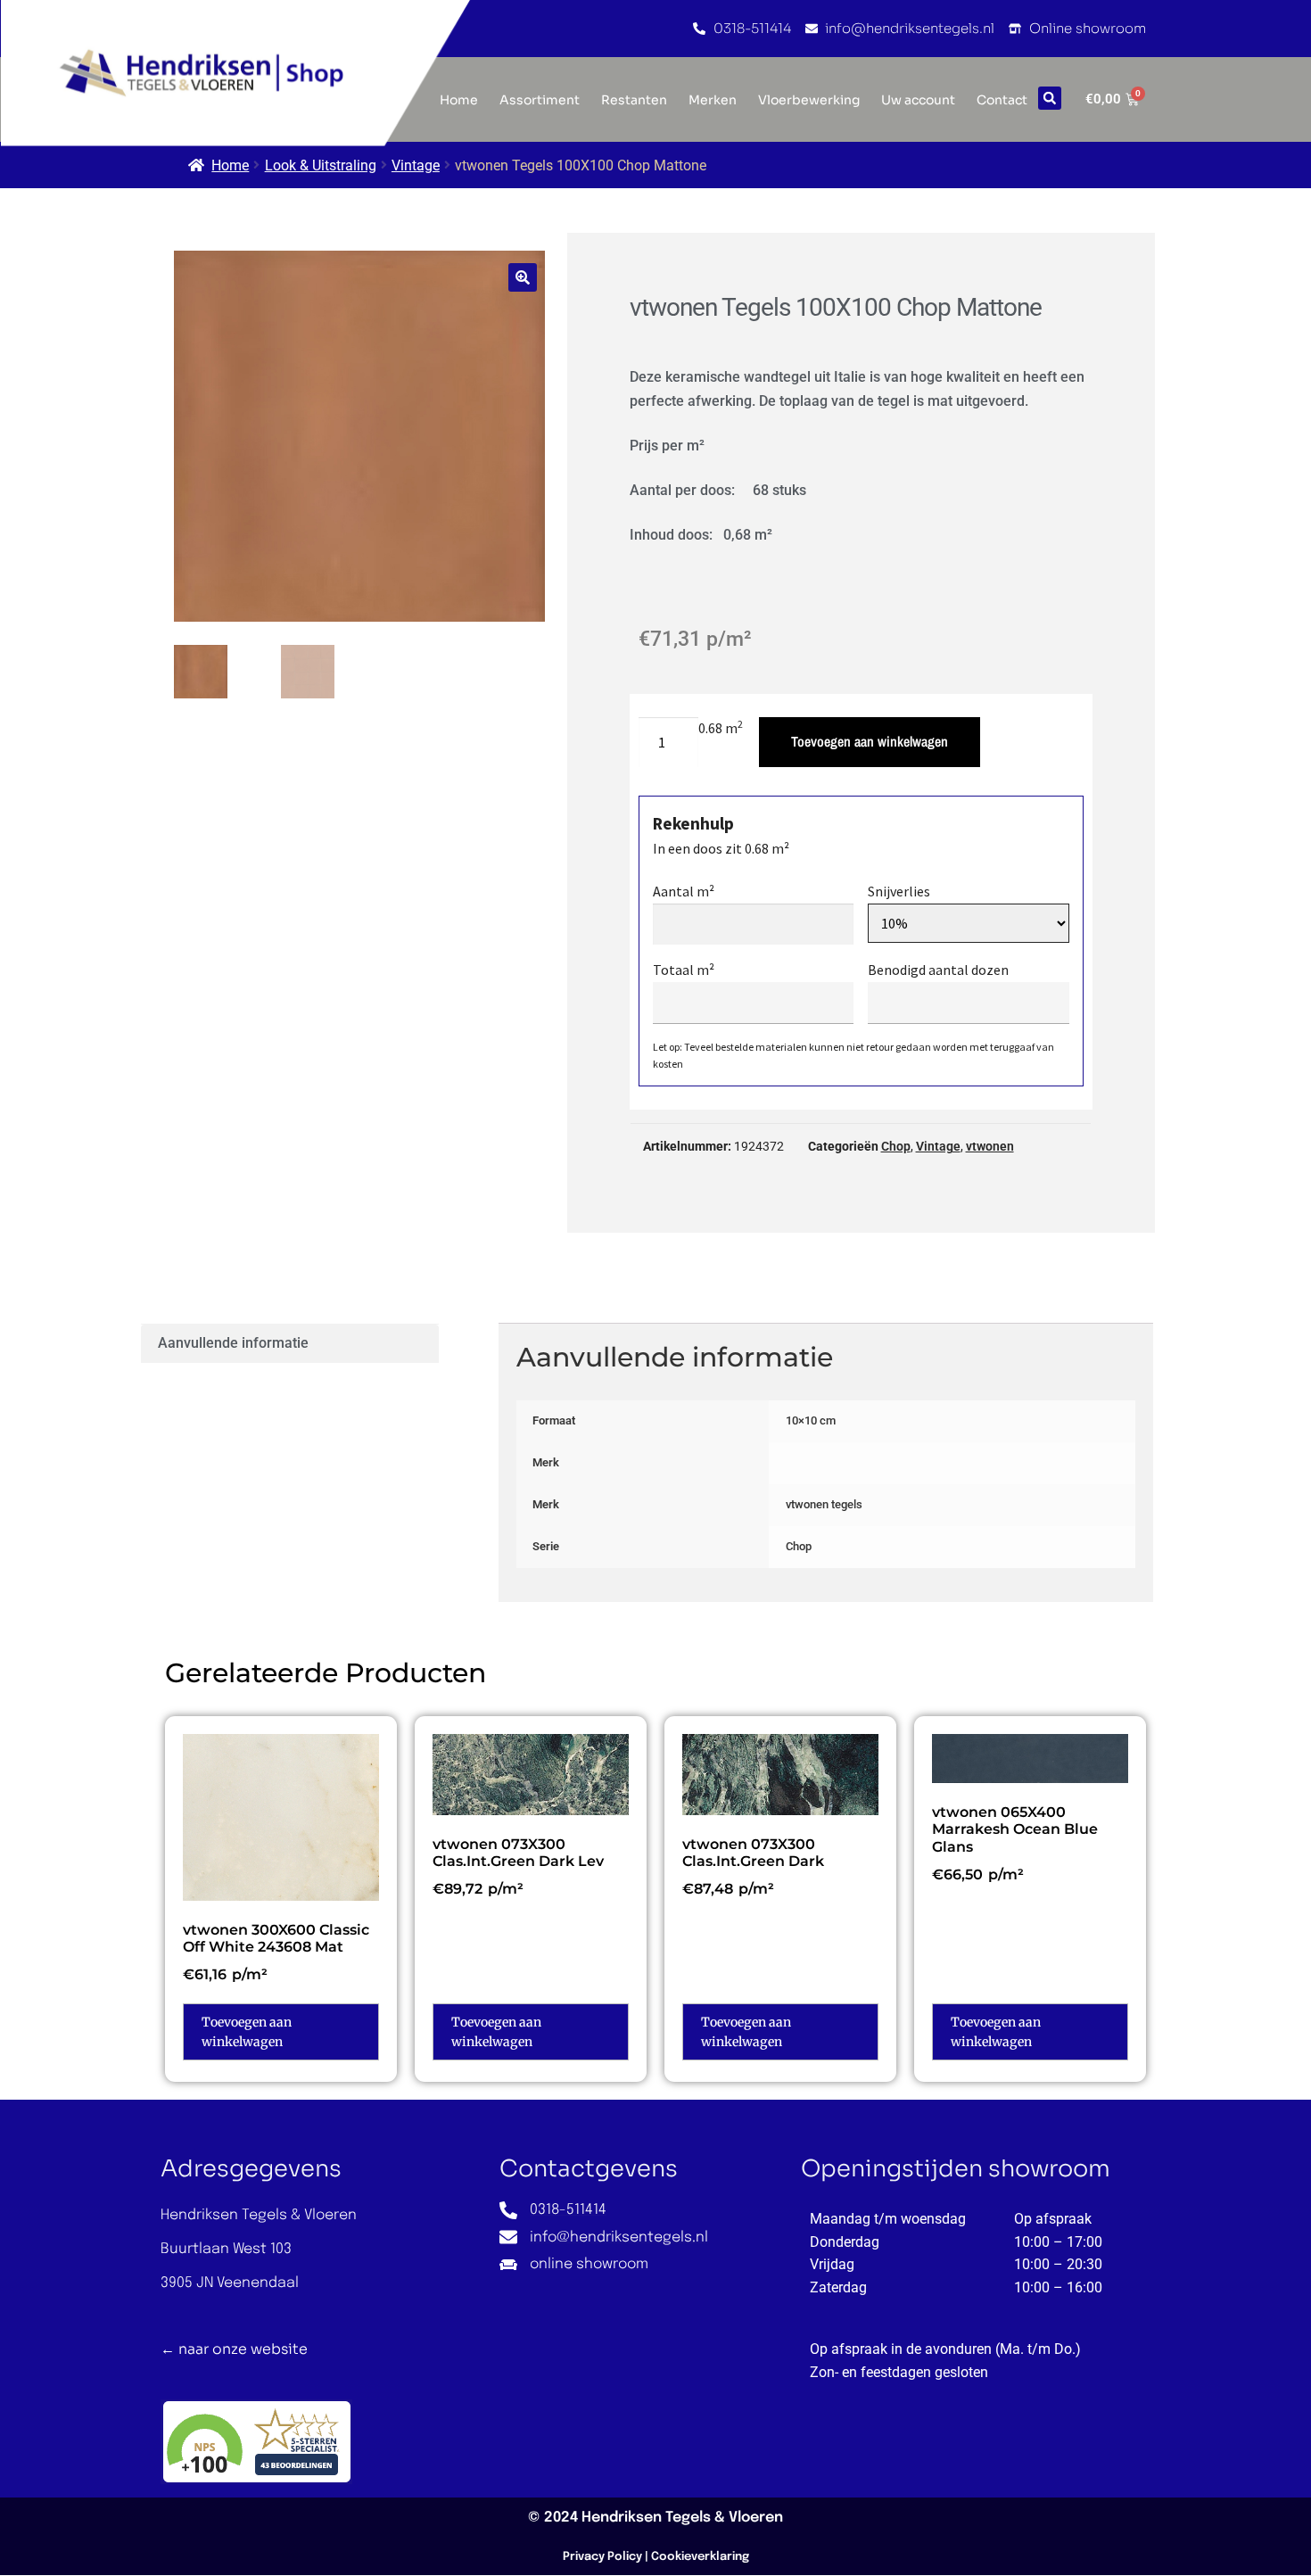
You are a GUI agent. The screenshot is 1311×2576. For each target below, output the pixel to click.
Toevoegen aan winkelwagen (870, 741)
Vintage (416, 165)
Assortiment (540, 100)
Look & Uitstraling (321, 165)
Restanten (634, 100)
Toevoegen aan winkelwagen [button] (247, 2032)
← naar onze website (234, 2349)
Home (230, 165)
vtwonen (990, 1146)
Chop (896, 1146)
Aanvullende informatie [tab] (233, 1343)
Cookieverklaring (700, 2557)
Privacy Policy (602, 2557)
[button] (1050, 98)
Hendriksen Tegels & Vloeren (682, 2518)
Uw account (918, 100)
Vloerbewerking (809, 100)
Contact (1002, 100)
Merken (713, 100)
